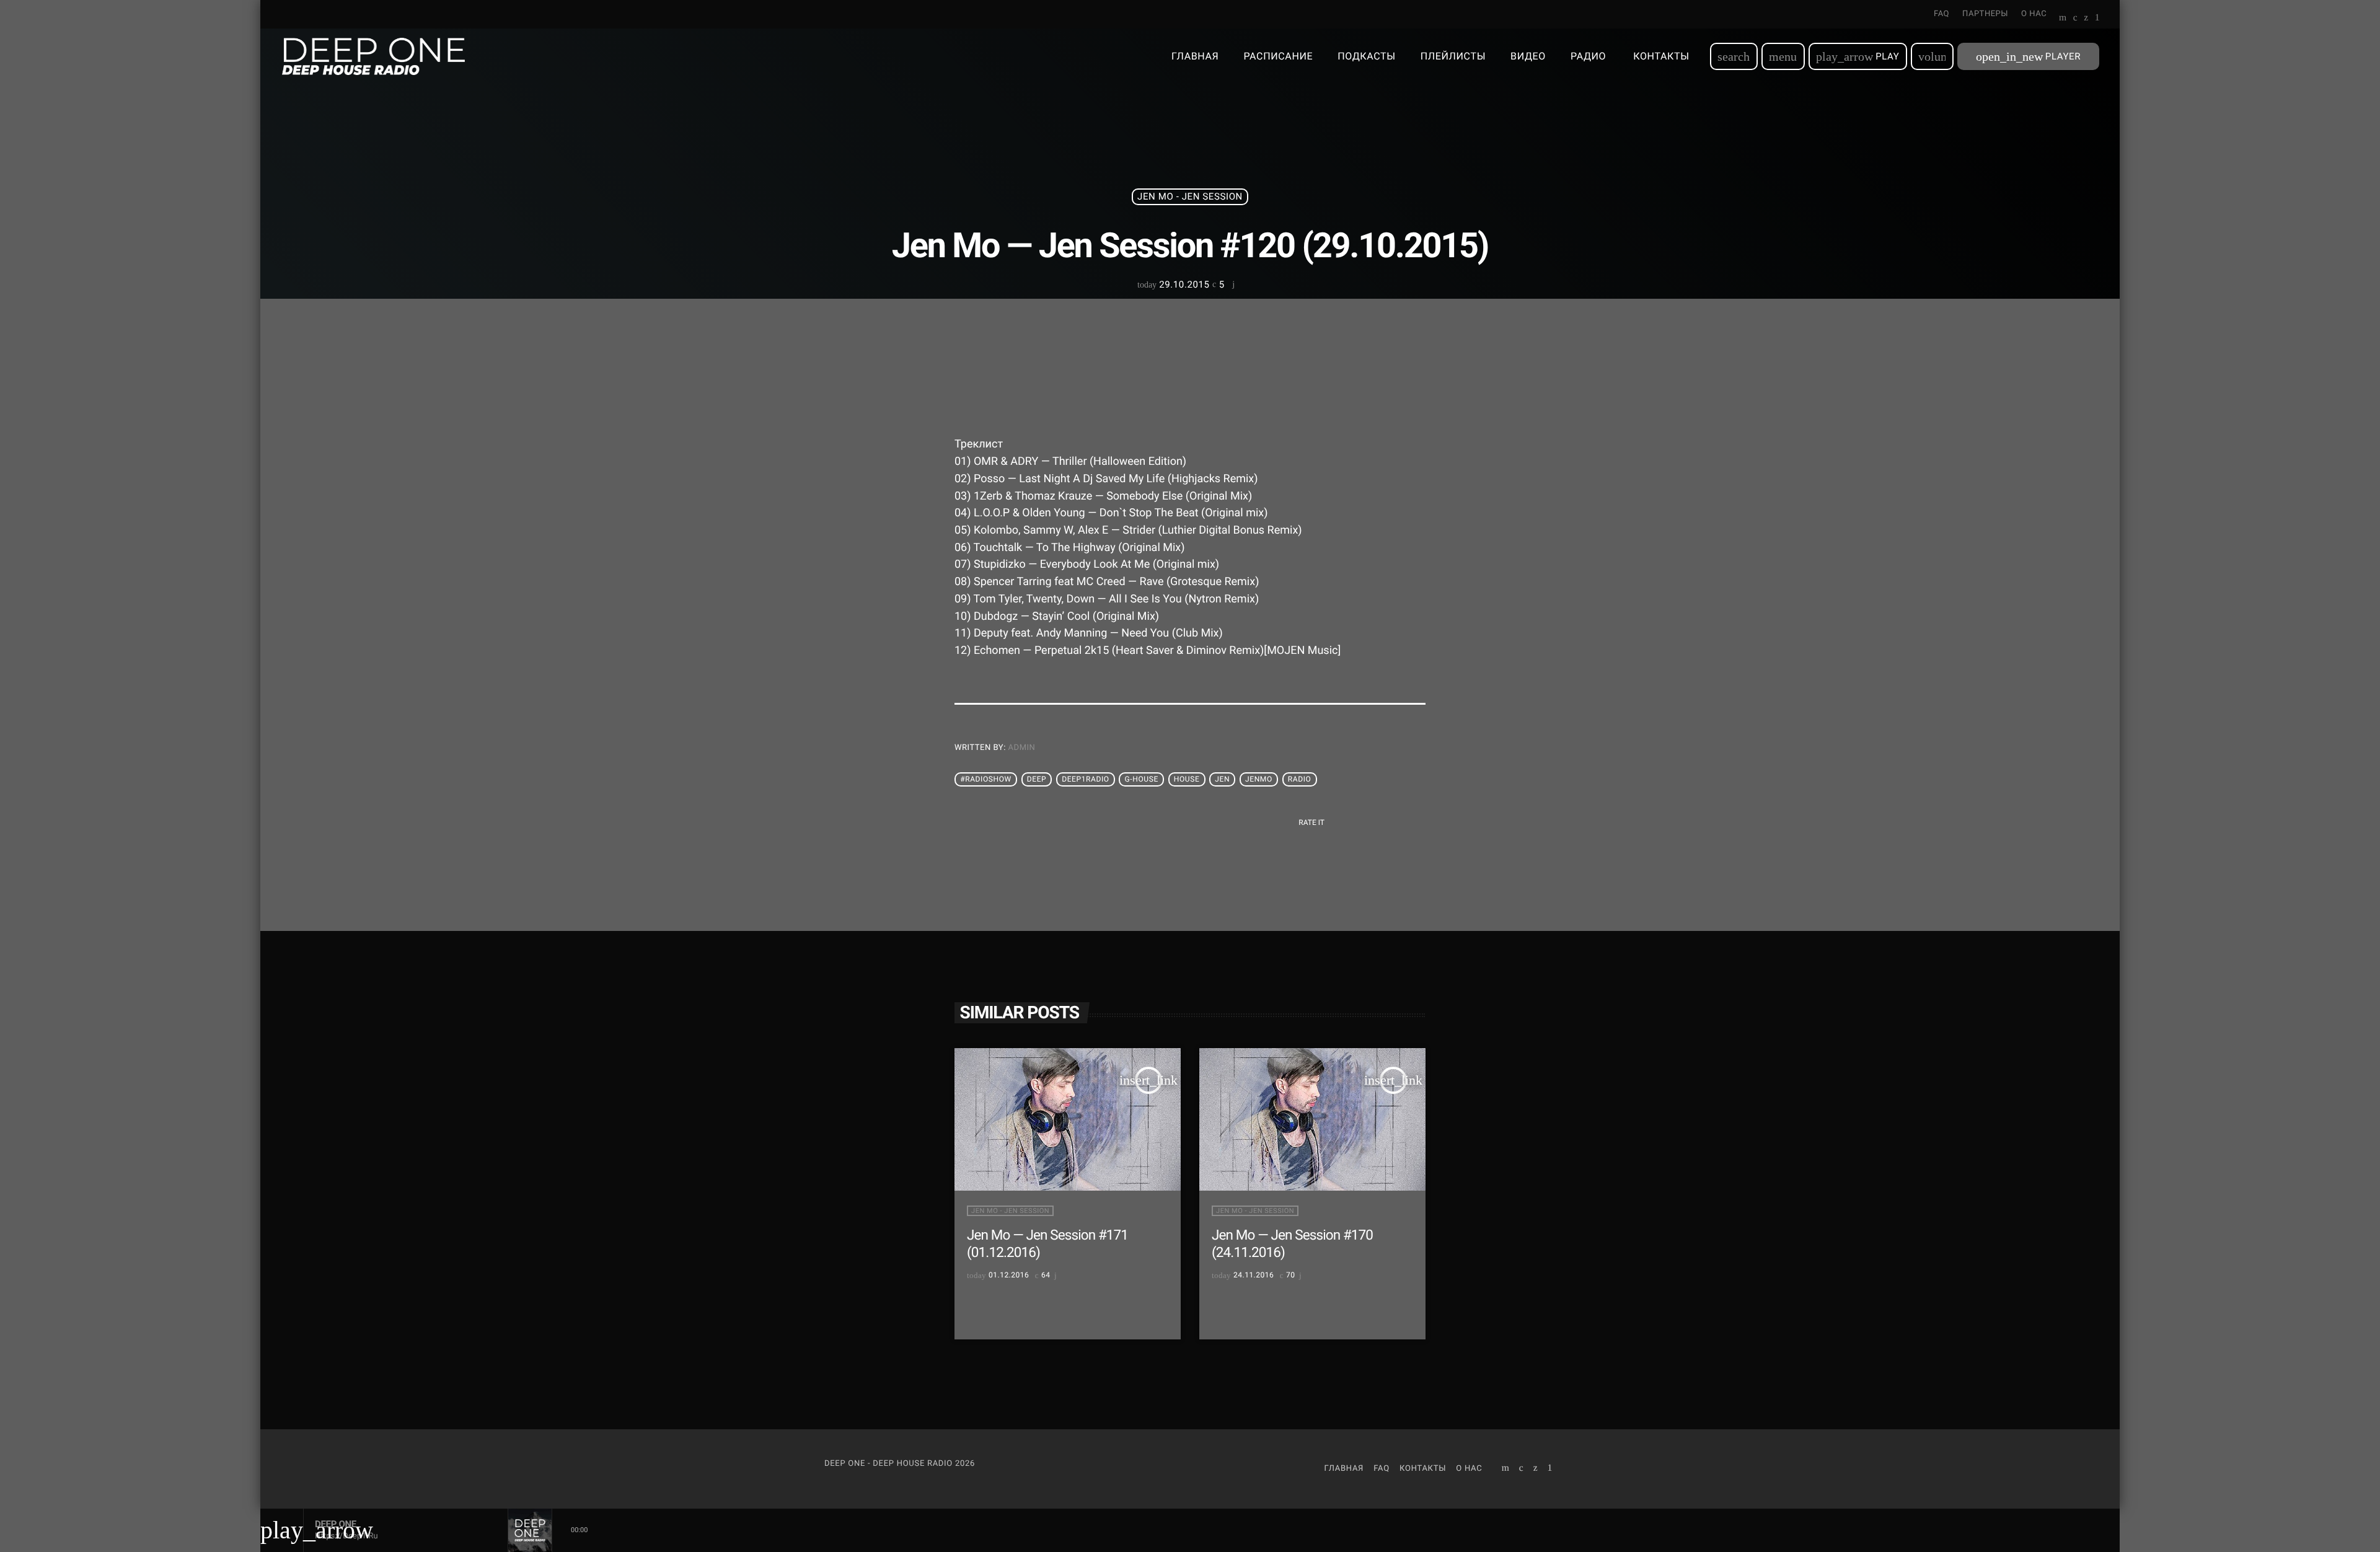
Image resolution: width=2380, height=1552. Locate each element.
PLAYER (2028, 56)
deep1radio (1085, 780)
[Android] (2097, 19)
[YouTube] (2063, 19)
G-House (1142, 780)
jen (1222, 780)
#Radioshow (986, 780)
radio (1300, 780)
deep (1037, 780)
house (1187, 780)
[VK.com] (2075, 19)
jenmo (1259, 780)
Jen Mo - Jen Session (1190, 196)
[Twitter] (2086, 19)
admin (1022, 748)
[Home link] (373, 56)
